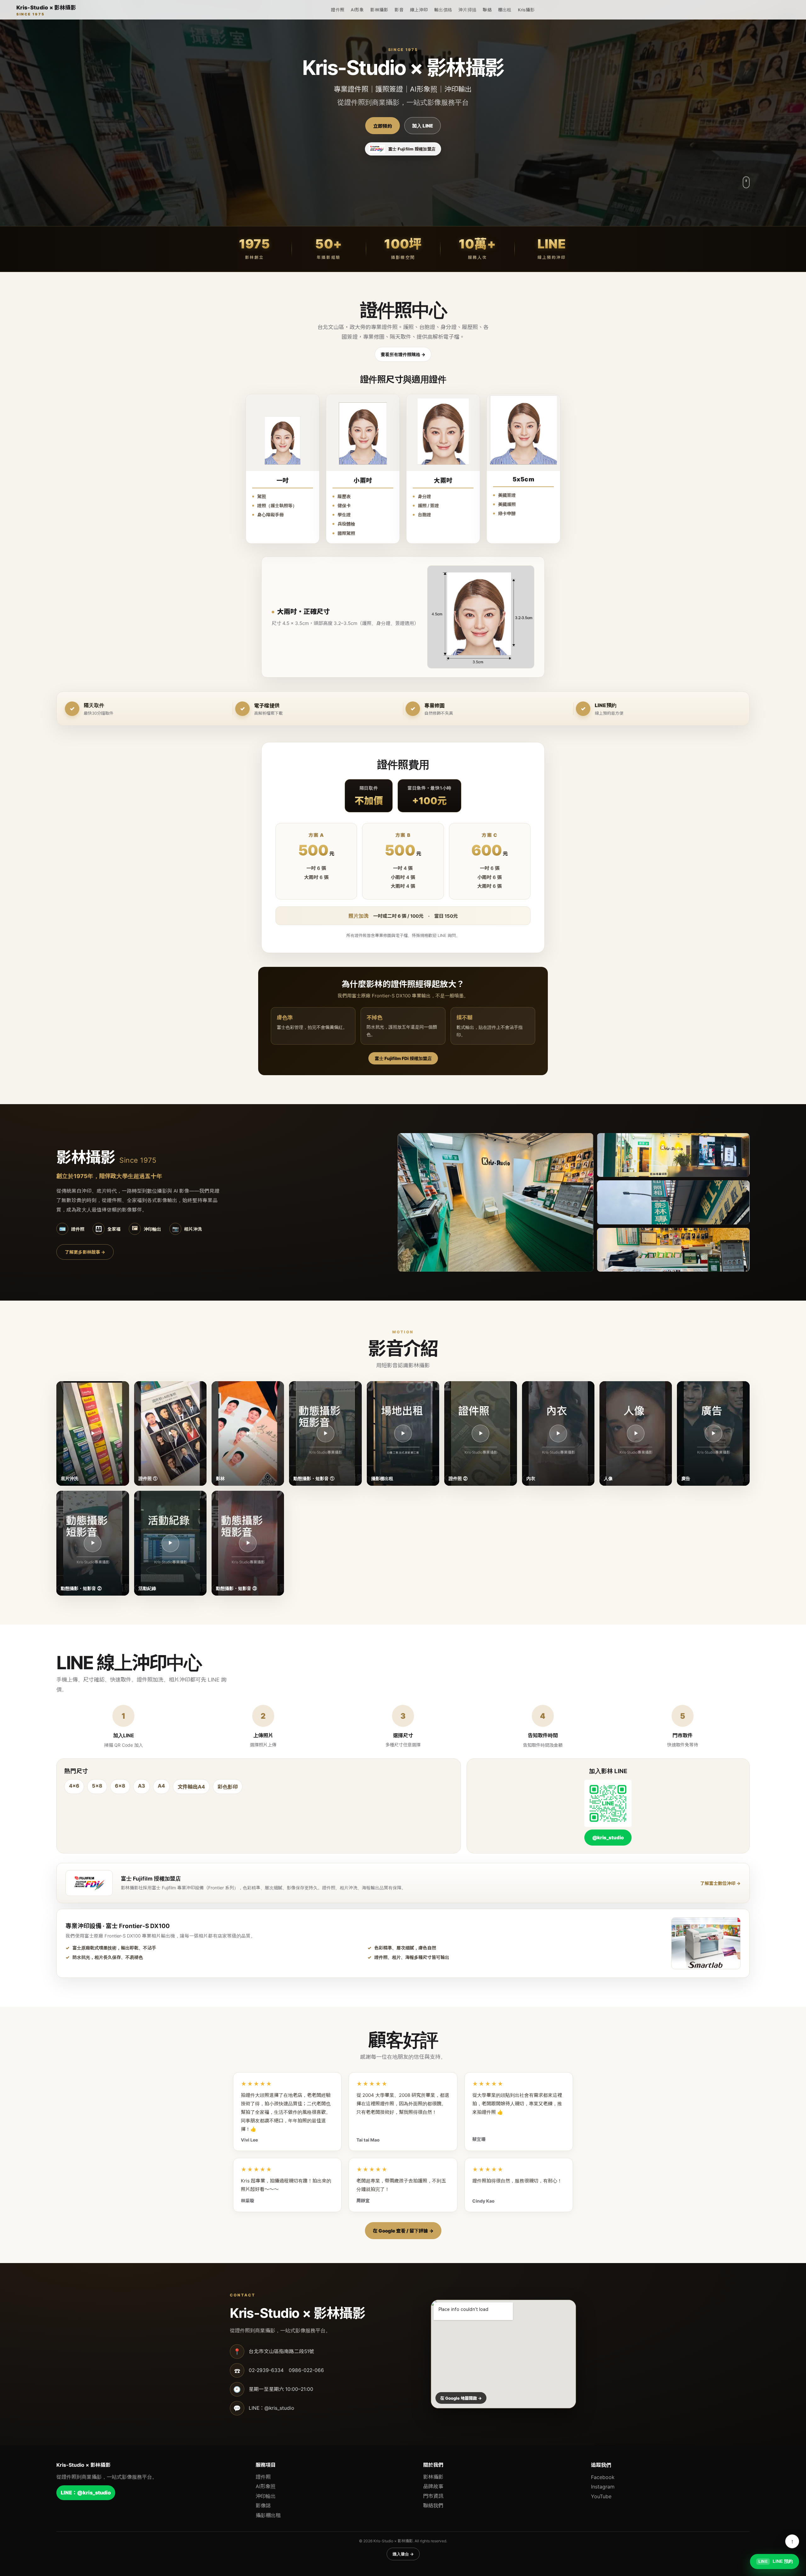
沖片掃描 (467, 10)
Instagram (603, 2487)
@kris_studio (608, 1838)
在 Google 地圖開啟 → (461, 2398)
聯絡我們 (433, 2505)
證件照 (338, 10)
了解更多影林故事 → (85, 1252)
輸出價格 (443, 10)
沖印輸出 (266, 2496)
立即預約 (383, 126)
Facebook (603, 2477)
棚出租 (505, 10)
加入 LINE (423, 126)
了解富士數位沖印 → (720, 1883)
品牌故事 (433, 2486)
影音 (399, 10)
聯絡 (487, 10)
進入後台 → (403, 2554)
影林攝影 (379, 10)
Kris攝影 (526, 10)
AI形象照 (266, 2486)
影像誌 (263, 2505)
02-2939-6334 (266, 2370)
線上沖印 (419, 10)
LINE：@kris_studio (86, 2493)
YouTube (601, 2496)
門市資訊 (433, 2496)
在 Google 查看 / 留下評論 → (403, 2231)
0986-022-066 (306, 2370)
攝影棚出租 (268, 2515)
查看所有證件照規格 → (403, 354)
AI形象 (357, 10)
